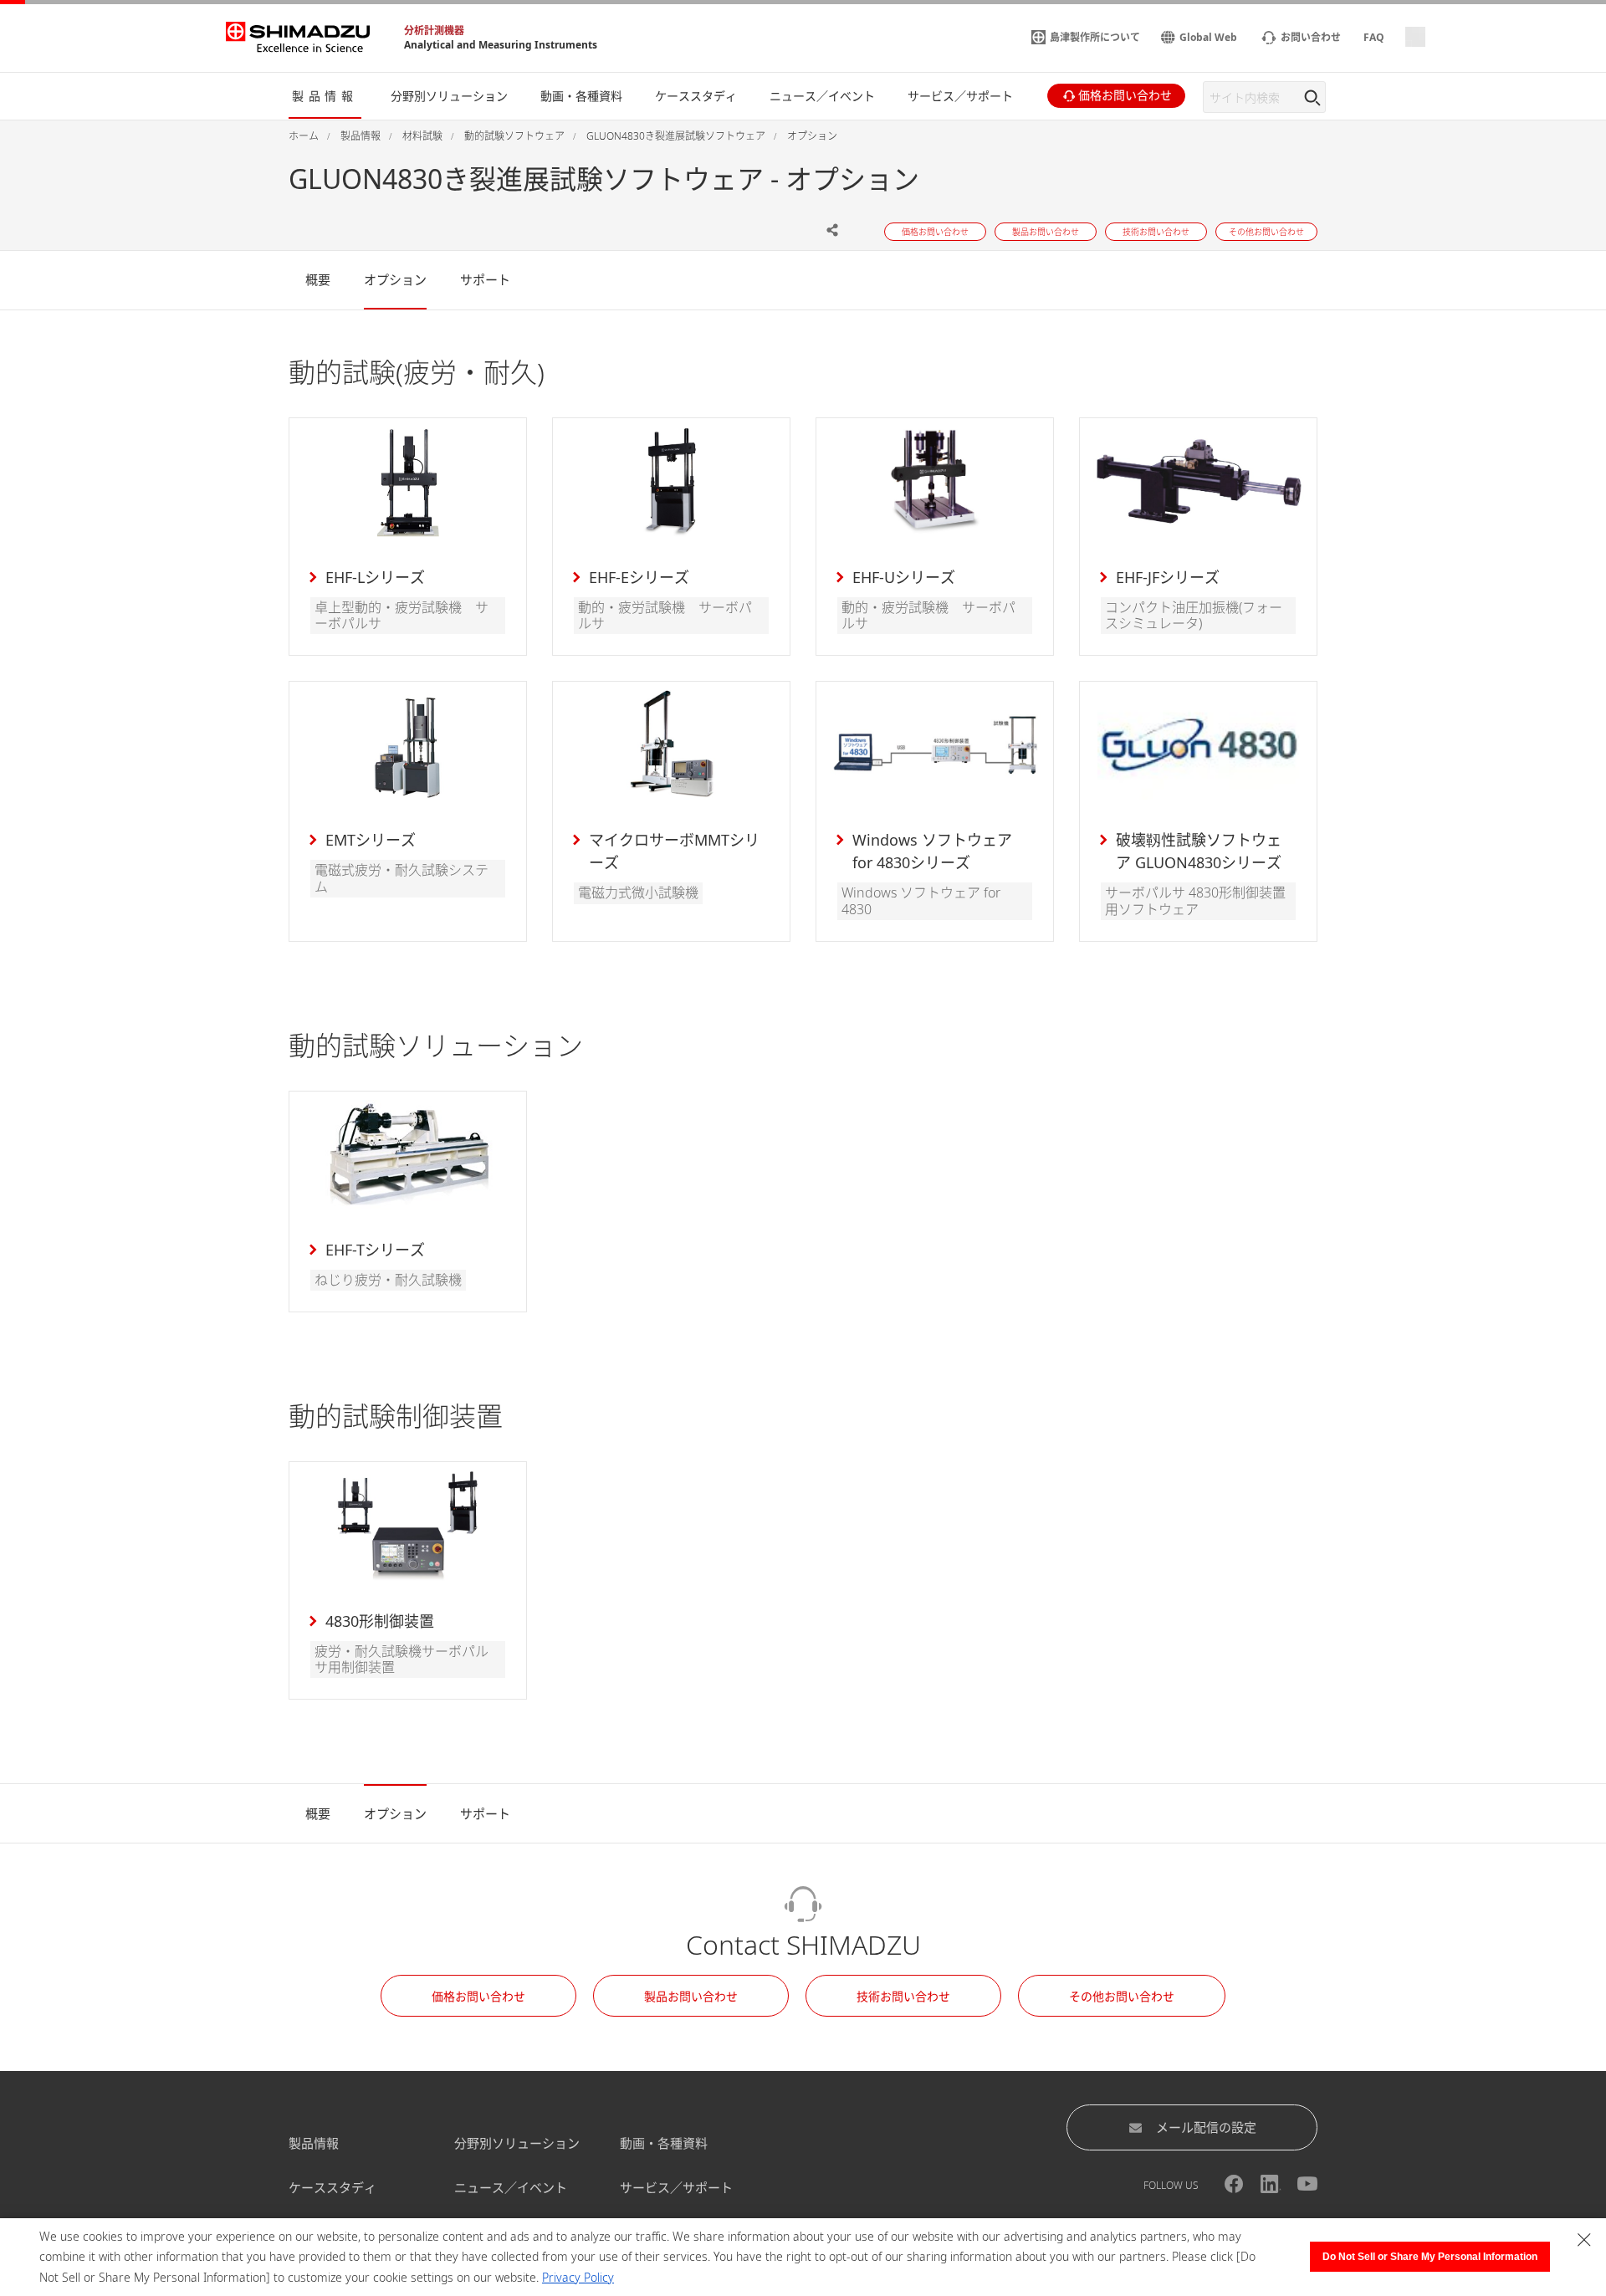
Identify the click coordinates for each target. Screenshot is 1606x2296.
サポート (485, 279)
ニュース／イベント (511, 2187)
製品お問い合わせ (691, 1996)
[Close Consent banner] (1584, 2240)
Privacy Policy (578, 2277)
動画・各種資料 (664, 2143)
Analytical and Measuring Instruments (501, 45)
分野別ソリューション (517, 2143)
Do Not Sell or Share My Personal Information (1430, 2257)
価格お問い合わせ (478, 1996)
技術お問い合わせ (903, 1996)
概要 (318, 279)
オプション (395, 279)
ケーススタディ (332, 2187)
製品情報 (314, 2143)
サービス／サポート (676, 2187)
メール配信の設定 (1206, 2127)
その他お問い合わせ (1122, 1996)
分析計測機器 (434, 31)
